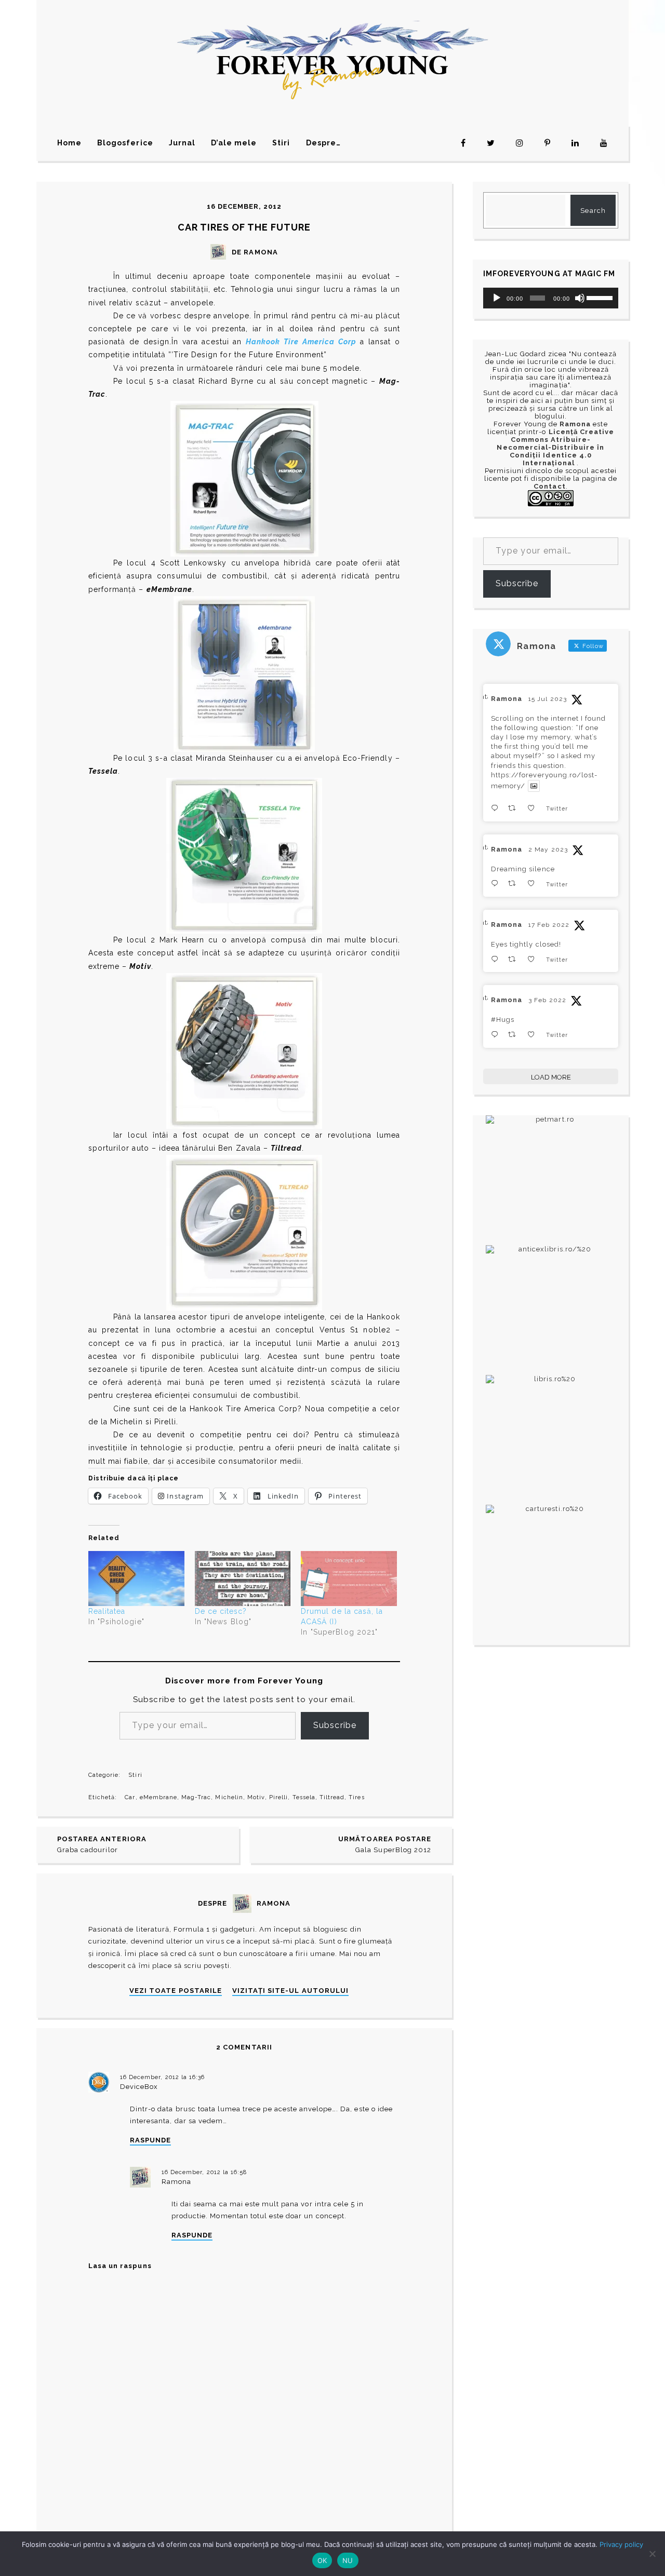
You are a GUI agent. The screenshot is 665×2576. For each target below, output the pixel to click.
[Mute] (580, 298)
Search (593, 211)
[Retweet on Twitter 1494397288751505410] (515, 959)
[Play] (497, 298)
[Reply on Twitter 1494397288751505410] (497, 959)
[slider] (600, 297)
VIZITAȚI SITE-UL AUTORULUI (290, 1991)
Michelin (229, 1797)
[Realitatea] (136, 1578)
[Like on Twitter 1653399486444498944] (534, 884)
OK (322, 2560)
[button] (244, 479)
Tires (356, 1797)
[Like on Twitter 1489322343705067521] (534, 1035)
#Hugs (503, 1020)
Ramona (176, 2182)
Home (69, 143)
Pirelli (278, 1797)
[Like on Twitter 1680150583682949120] (534, 808)
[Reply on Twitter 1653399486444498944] (497, 884)
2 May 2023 (548, 849)
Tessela (304, 1797)
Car (130, 1797)
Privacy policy (621, 2544)
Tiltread (332, 1797)
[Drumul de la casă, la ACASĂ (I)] (349, 1578)
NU (348, 2560)
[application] (551, 298)
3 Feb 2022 (547, 1000)
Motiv (256, 1797)
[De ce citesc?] (243, 1578)
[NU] (652, 2554)
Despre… (323, 143)
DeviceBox (139, 2087)
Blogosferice (125, 143)
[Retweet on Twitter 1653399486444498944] (515, 884)
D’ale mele (234, 143)
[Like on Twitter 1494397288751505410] (534, 959)
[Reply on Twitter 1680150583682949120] (497, 808)
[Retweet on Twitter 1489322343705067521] (515, 1035)
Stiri (281, 143)
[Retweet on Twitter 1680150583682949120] (515, 808)
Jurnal (182, 143)
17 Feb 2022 (549, 925)
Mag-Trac (196, 1797)
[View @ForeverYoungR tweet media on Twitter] (534, 786)
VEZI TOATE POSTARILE (176, 1991)
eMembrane (158, 1797)
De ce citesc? (221, 1611)
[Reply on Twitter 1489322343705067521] (497, 1035)
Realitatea (107, 1611)
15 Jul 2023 (547, 699)
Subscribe (335, 1725)
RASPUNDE (150, 2140)
